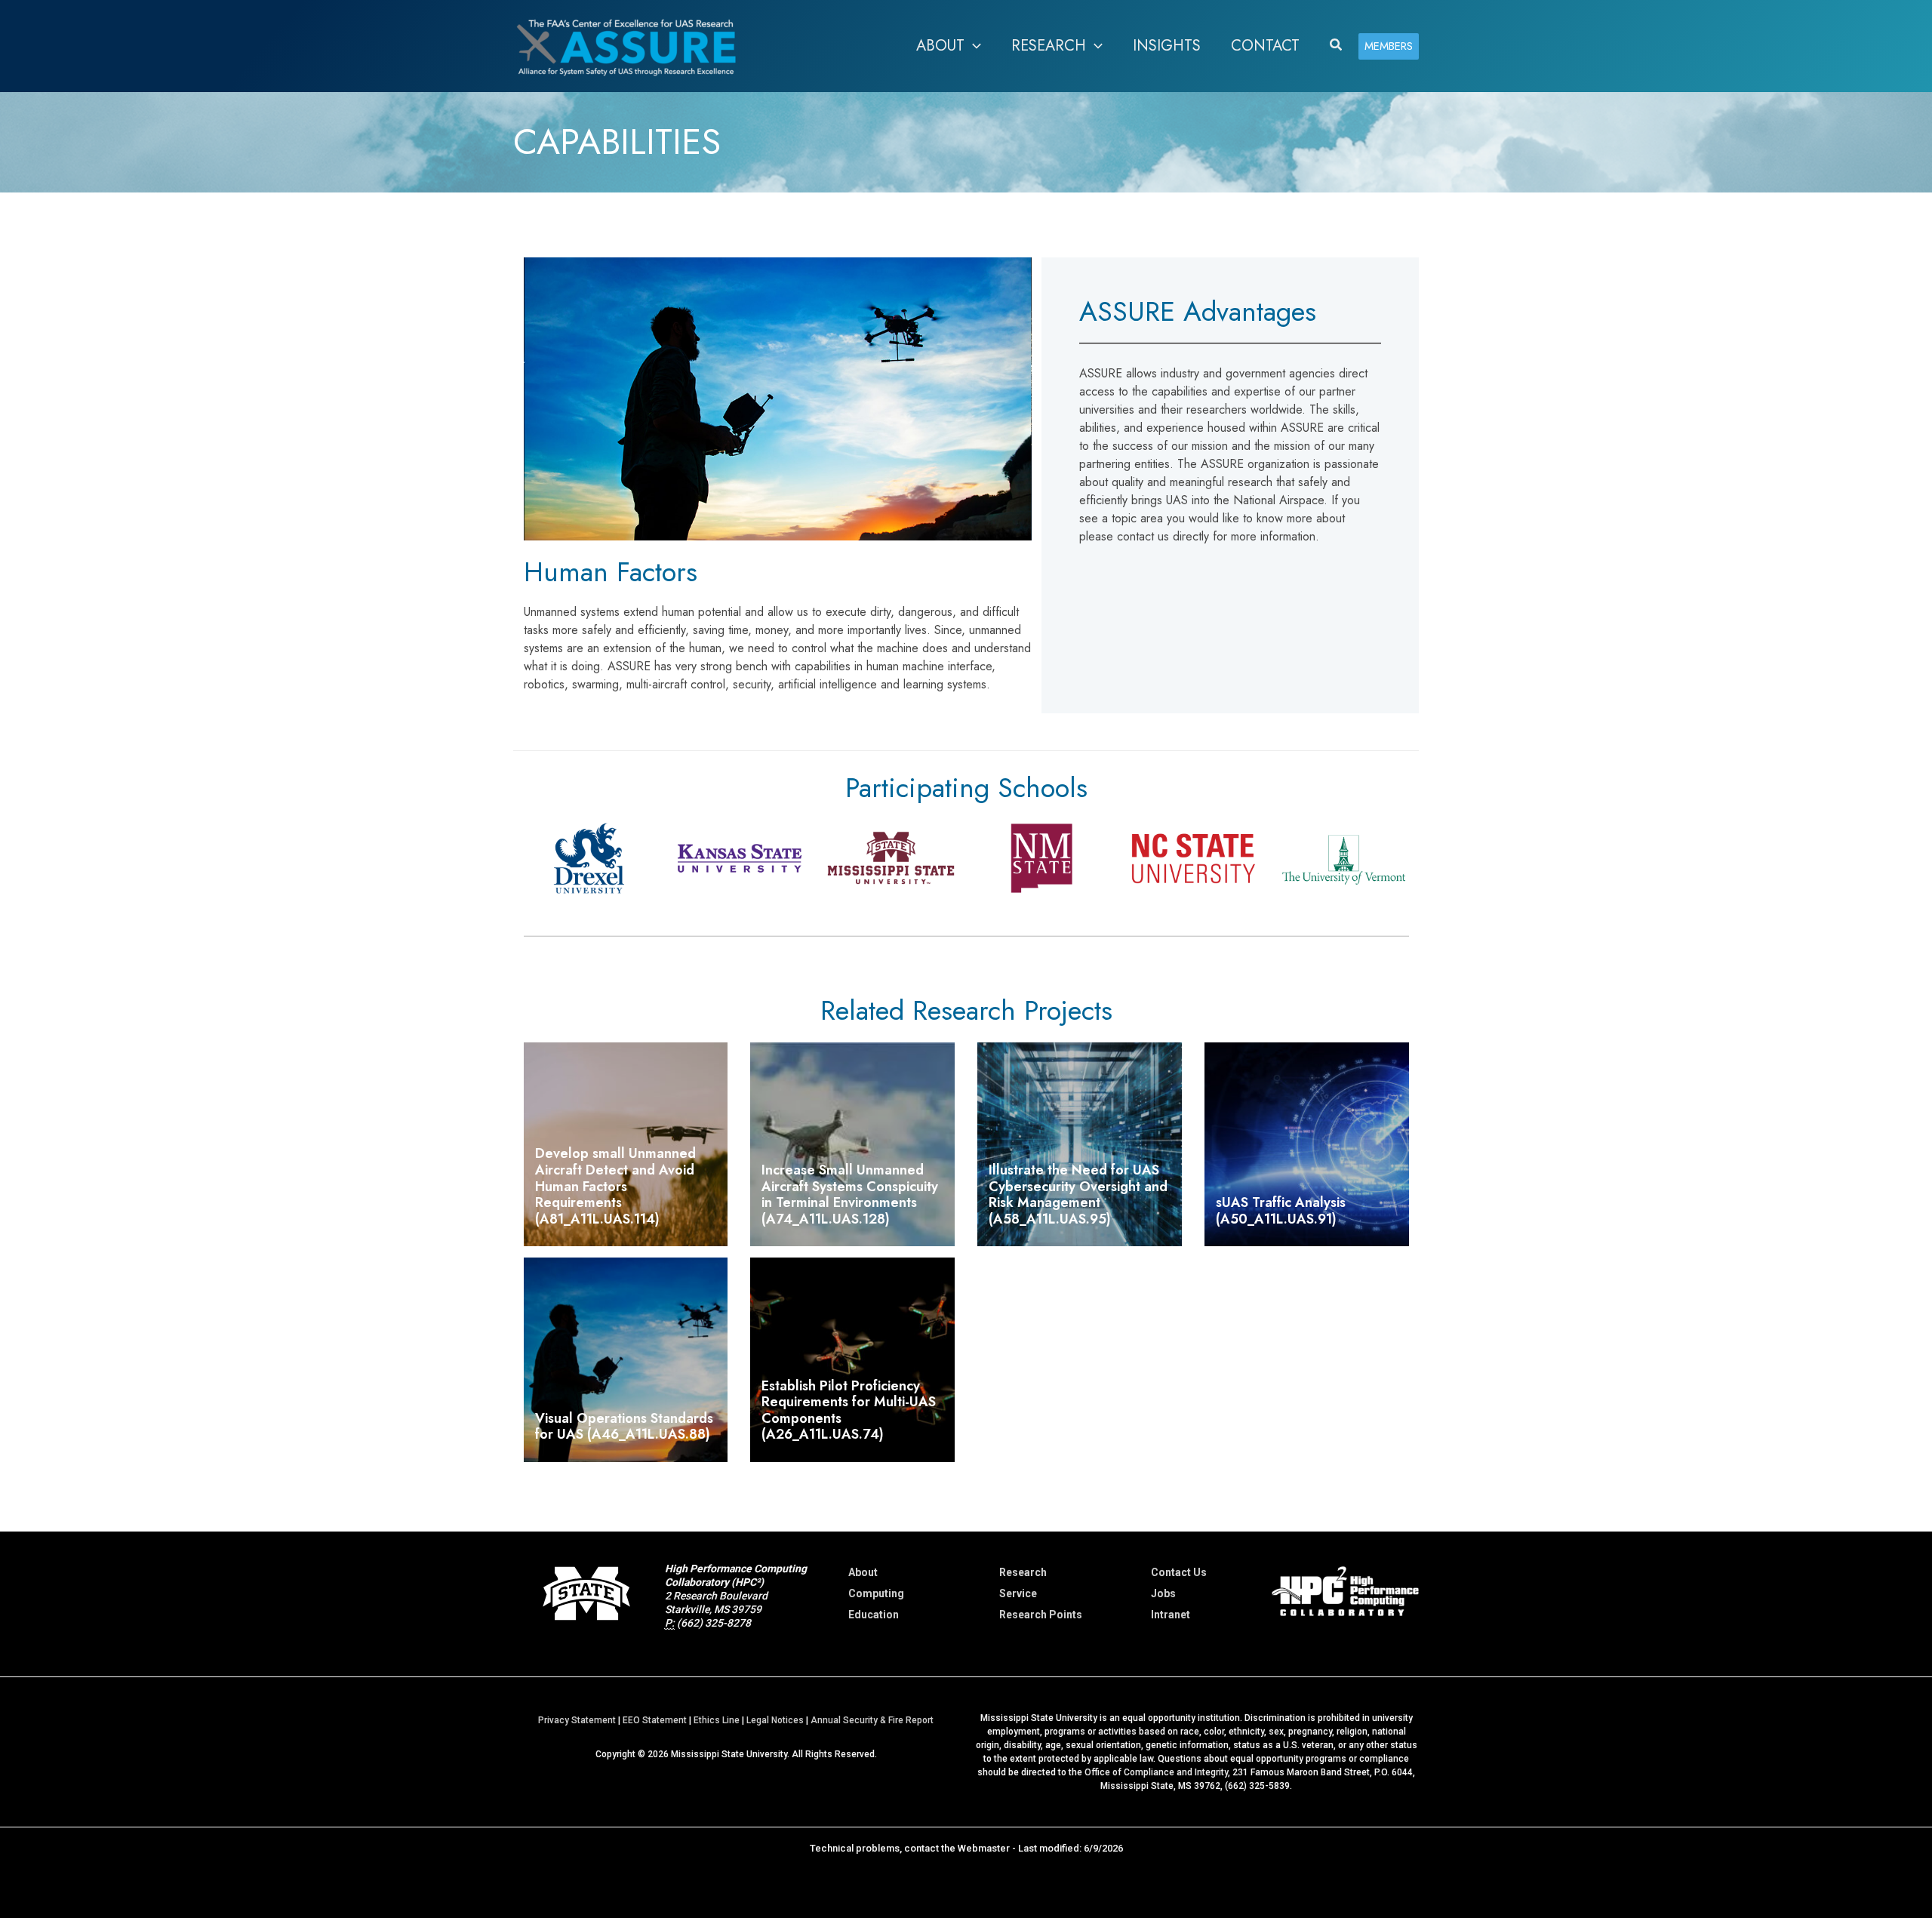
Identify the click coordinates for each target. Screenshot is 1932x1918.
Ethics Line (717, 1720)
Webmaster (984, 1848)
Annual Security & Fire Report (872, 1720)
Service (1018, 1593)
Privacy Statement (577, 1720)
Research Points (1041, 1615)
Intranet (1171, 1615)
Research (1023, 1572)
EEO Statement (655, 1720)
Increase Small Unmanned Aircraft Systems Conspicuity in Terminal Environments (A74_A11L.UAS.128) (850, 1195)
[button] (973, 46)
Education (874, 1615)
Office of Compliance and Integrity (1156, 1772)
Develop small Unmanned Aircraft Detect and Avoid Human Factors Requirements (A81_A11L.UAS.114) (615, 1186)
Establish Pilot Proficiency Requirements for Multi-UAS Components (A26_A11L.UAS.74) (849, 1410)
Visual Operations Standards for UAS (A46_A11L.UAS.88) (624, 1427)
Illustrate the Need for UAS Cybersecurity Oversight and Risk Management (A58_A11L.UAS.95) (1078, 1195)
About (863, 1572)
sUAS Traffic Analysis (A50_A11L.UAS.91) (1281, 1211)
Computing (876, 1593)
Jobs (1163, 1593)
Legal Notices (775, 1720)
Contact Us (1179, 1572)
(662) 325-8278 (714, 1623)
